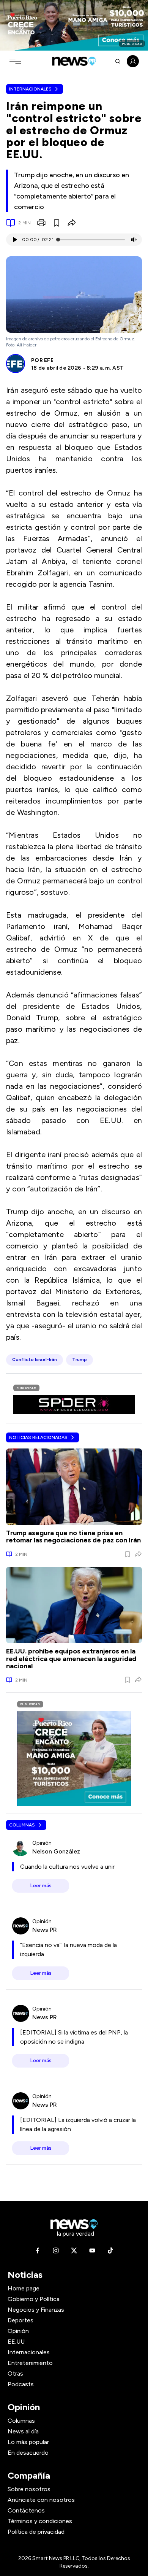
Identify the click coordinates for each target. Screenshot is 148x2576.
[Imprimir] (41, 223)
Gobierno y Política (34, 2299)
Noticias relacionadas (38, 1437)
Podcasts (21, 2384)
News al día (23, 2431)
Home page (24, 2288)
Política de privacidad (36, 2532)
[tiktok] (110, 2250)
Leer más (41, 1886)
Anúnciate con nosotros (41, 2500)
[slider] (58, 240)
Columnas (22, 1825)
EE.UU (16, 2342)
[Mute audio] (134, 240)
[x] (74, 2250)
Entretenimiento (30, 2363)
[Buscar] (118, 61)
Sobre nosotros (29, 2489)
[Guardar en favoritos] (57, 223)
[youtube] (92, 2250)
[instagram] (56, 2250)
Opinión (18, 2331)
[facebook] (38, 2250)
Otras (15, 2374)
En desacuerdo (28, 2453)
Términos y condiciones (40, 2521)
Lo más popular (28, 2442)
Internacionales (30, 89)
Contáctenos (26, 2510)
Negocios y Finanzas (36, 2310)
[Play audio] (14, 240)
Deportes (20, 2320)
